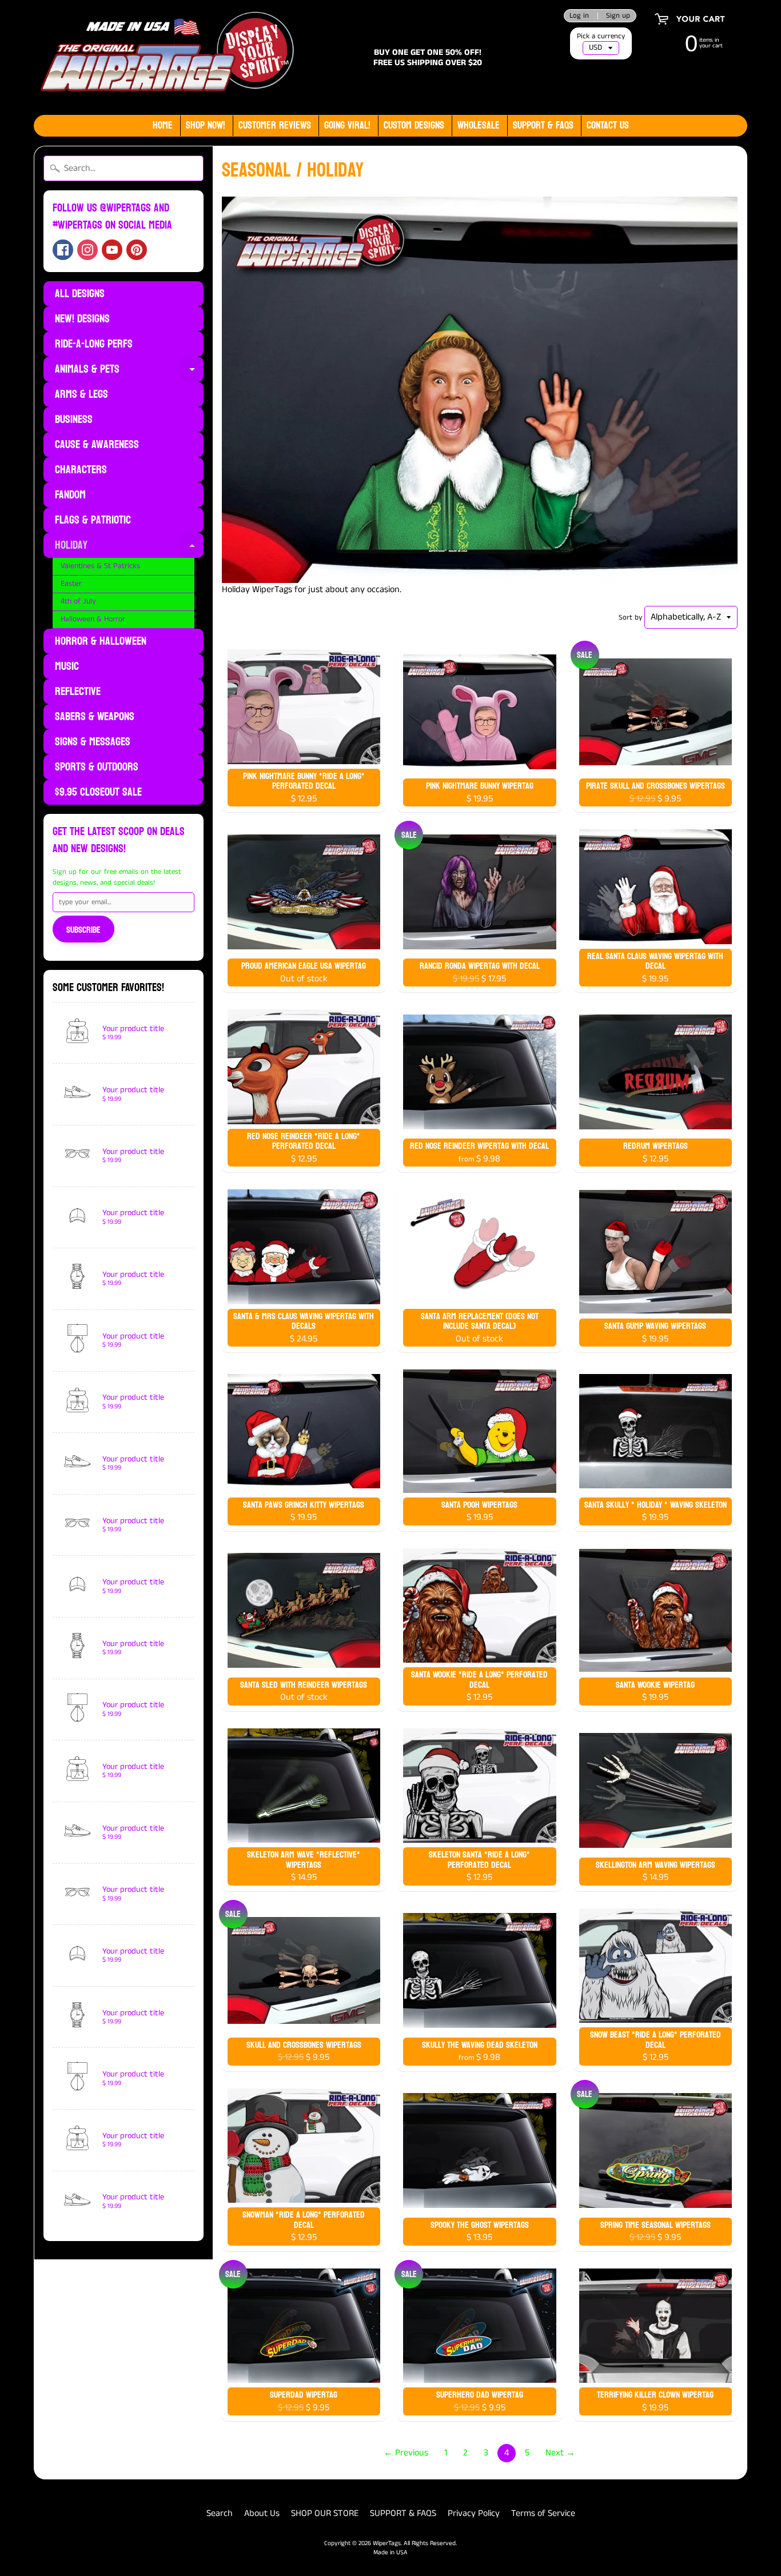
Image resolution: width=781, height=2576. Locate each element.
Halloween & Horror (93, 619)
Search (220, 2513)
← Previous (406, 2453)
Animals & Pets (129, 370)
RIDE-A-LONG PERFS (94, 344)
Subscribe (83, 930)
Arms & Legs (81, 394)
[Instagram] (87, 250)
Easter (71, 584)
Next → (560, 2453)
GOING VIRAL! (347, 125)
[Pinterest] (137, 250)
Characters (81, 470)
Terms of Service (543, 2513)
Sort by (630, 617)
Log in (579, 16)
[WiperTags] (165, 57)
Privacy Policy (474, 2513)
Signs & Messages (93, 742)
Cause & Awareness (97, 445)
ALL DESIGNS (80, 294)
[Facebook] (63, 250)
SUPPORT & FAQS (403, 2513)
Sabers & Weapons (95, 717)
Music (67, 666)
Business (74, 420)
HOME (163, 125)
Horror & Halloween (101, 641)
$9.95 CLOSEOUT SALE (98, 792)
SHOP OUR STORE (325, 2513)
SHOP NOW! (206, 125)
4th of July (78, 602)
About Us (262, 2513)
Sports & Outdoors (97, 767)
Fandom (70, 495)
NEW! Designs (82, 319)
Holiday (129, 546)
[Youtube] (112, 250)
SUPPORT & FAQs (543, 125)
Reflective (78, 692)
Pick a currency (601, 36)
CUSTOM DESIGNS (414, 125)
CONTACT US (608, 125)
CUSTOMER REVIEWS (275, 125)
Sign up (618, 16)
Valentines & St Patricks (100, 566)
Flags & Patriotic (93, 520)
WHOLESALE (479, 125)
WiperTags (387, 2543)
